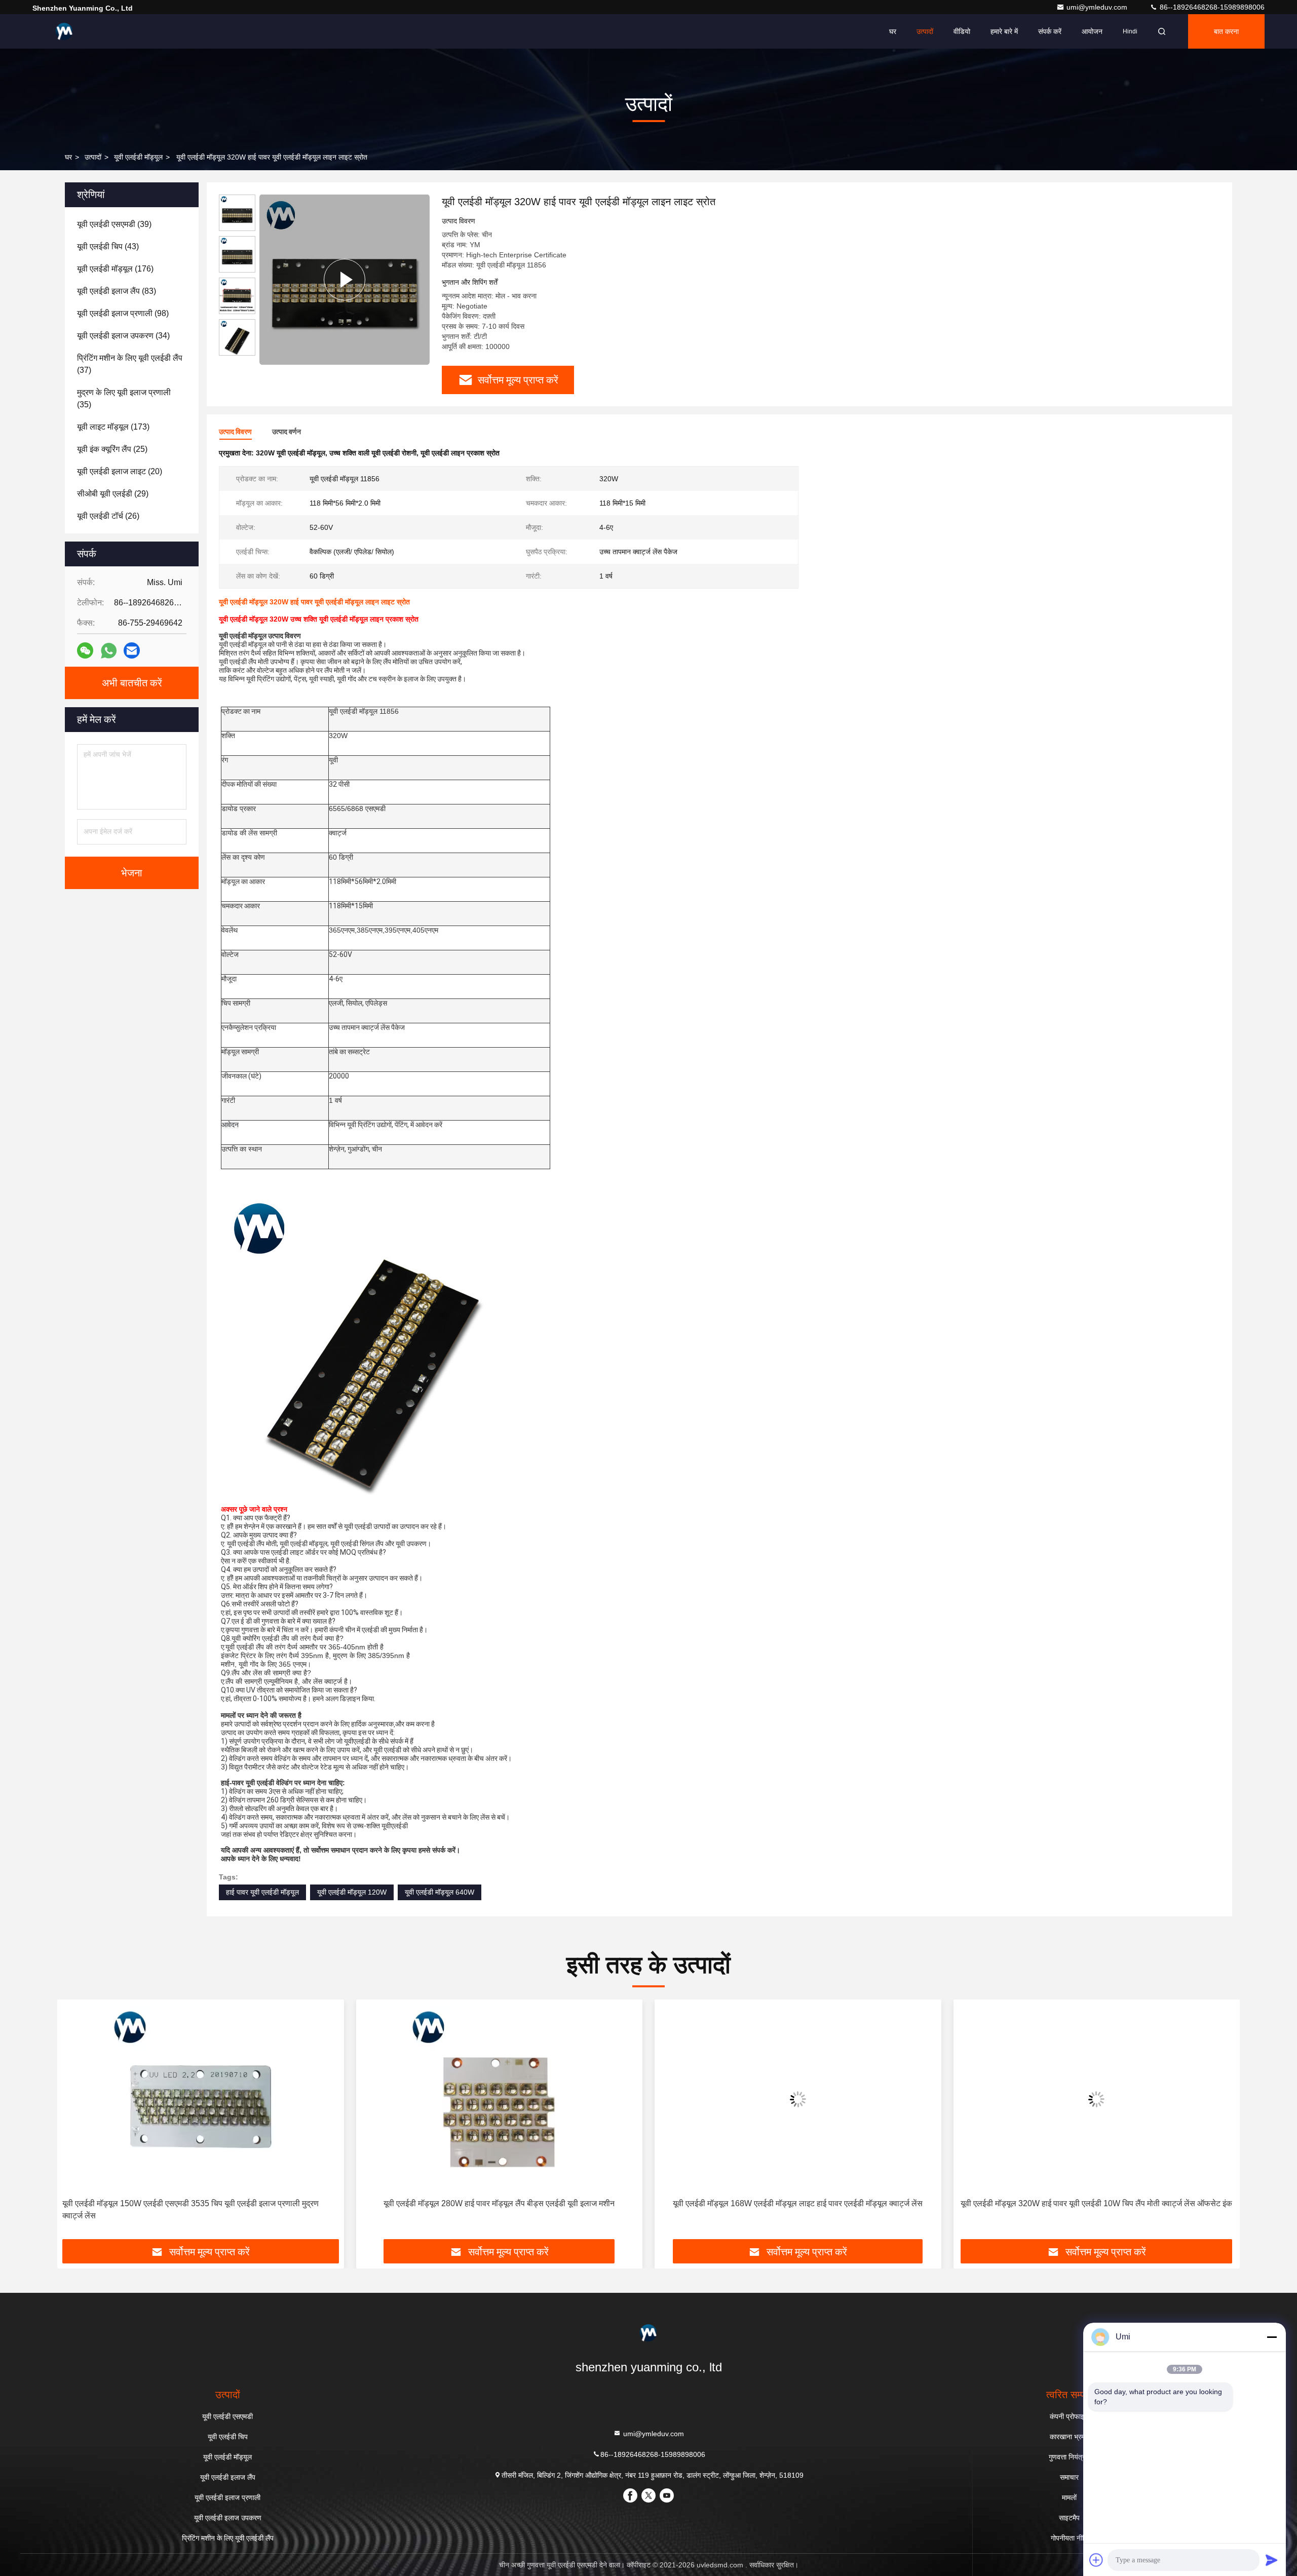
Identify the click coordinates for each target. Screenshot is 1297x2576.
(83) (117, 291)
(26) (108, 516)
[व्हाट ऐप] (109, 651)
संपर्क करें (1050, 31)
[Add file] (1096, 2560)
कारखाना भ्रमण (1070, 2437)
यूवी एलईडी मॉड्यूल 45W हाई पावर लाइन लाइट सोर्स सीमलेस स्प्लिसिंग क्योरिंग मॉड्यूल (1129, 2203)
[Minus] (1272, 2337)
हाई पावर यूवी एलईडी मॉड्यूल (262, 1892)
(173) (113, 427)
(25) (112, 449)
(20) (120, 471)
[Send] (1272, 2560)
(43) (108, 246)
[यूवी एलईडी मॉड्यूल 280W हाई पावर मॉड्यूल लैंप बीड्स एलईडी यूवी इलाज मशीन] (233, 2099)
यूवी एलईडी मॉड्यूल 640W (440, 1892)
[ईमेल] (132, 650)
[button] (75, 2123)
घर (893, 31)
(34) (123, 336)
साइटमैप (1069, 2518)
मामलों (1069, 2497)
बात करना (1226, 31)
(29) (113, 494)
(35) (124, 398)
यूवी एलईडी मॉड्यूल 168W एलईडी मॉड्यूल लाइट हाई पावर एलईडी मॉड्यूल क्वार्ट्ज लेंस (531, 2203)
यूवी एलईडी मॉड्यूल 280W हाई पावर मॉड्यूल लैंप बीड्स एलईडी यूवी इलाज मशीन (233, 2203)
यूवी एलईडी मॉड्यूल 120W (352, 1892)
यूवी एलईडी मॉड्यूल (138, 157)
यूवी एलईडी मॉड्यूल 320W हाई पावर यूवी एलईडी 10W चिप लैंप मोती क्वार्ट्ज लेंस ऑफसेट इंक (830, 2203)
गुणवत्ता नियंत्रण (1069, 2457)
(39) (114, 224)
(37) (130, 364)
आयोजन (1092, 31)
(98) (123, 313)
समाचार (1069, 2477)
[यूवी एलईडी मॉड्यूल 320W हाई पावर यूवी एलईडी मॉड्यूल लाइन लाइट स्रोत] (345, 279)
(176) (115, 269)
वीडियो (962, 31)
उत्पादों (925, 31)
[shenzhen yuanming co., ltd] (64, 31)
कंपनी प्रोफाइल (1069, 2416)
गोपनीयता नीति (1069, 2538)
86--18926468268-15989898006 (1211, 7)
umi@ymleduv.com (1098, 7)
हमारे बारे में (1004, 31)
